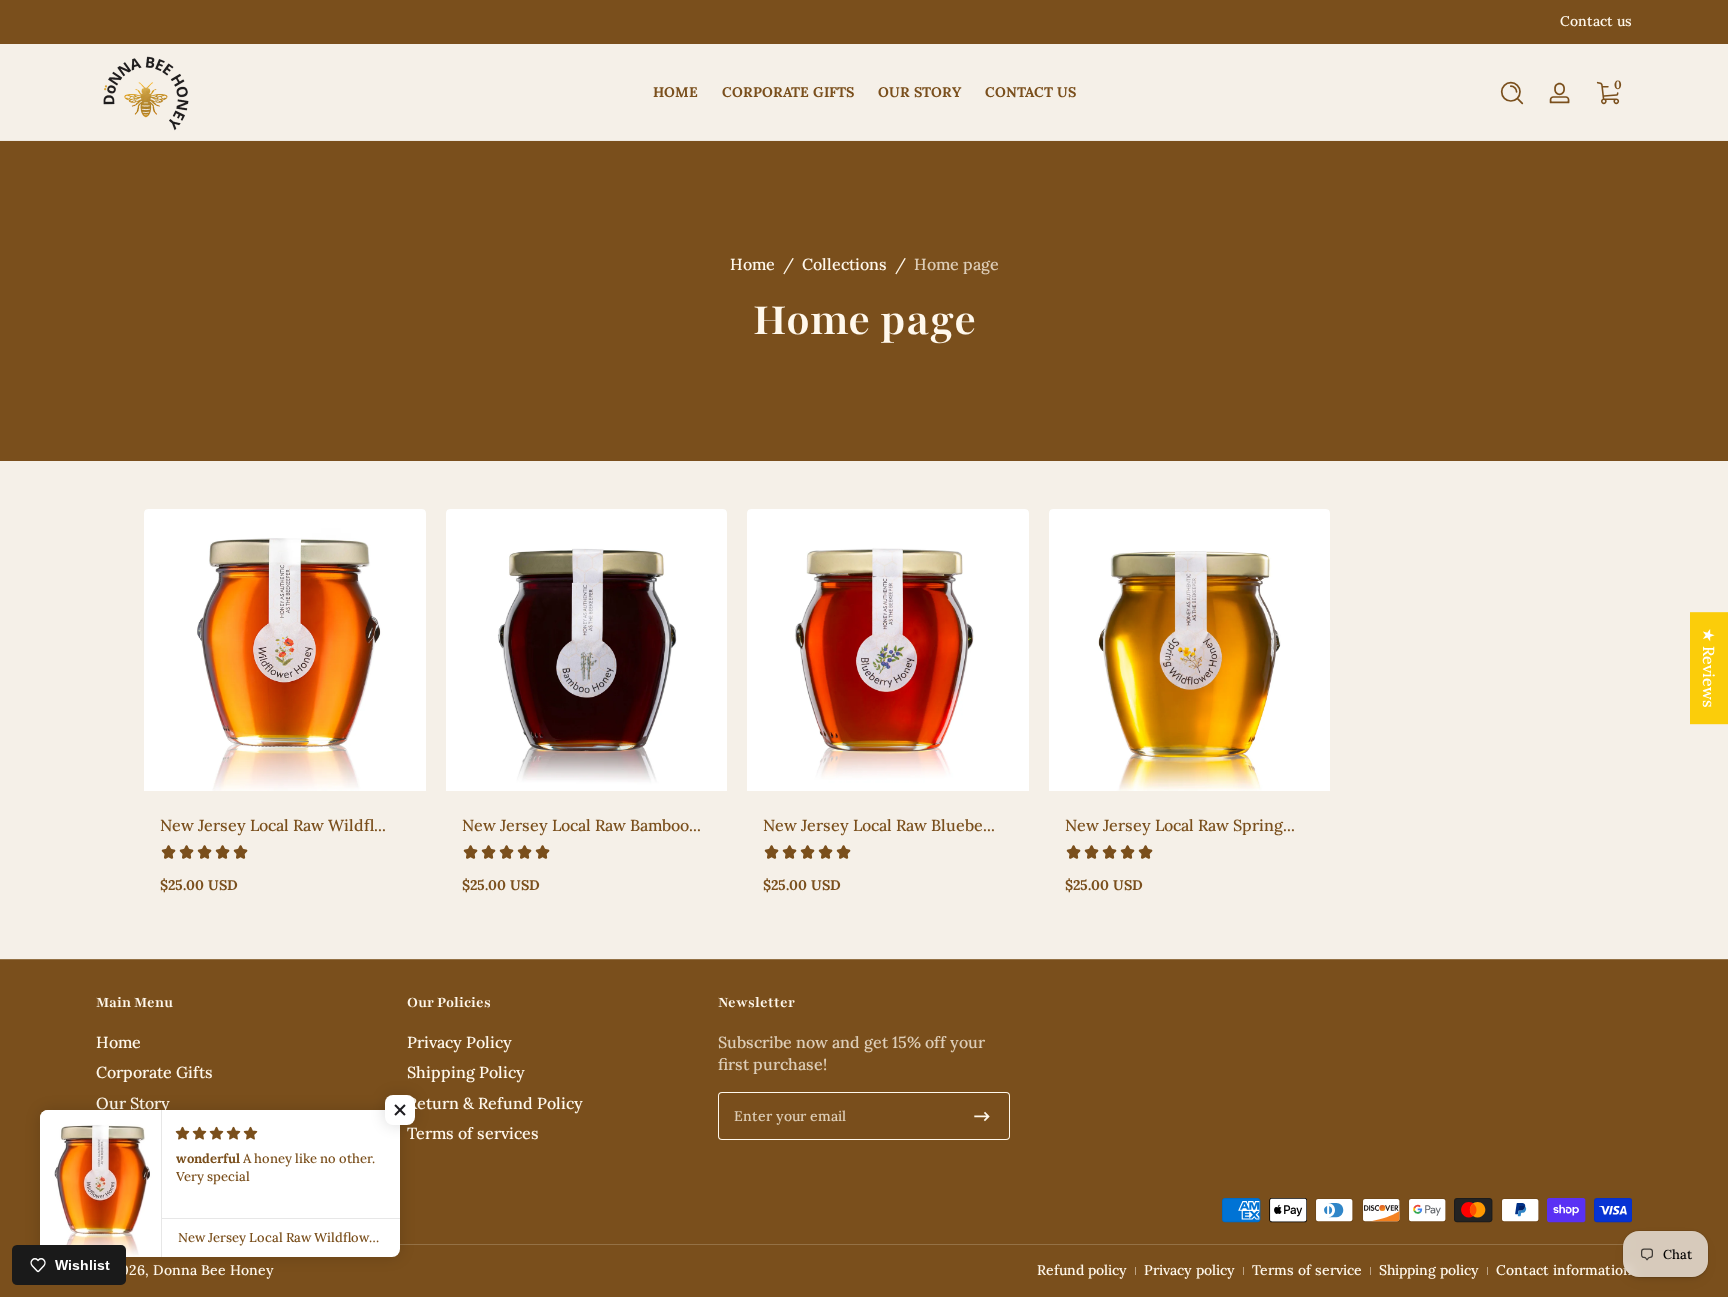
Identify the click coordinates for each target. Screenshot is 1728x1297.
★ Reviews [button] (1709, 668)
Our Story (133, 1103)
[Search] (1512, 93)
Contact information (1564, 1270)
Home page (956, 264)
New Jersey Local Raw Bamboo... (581, 825)
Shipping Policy (466, 1072)
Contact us (1596, 21)
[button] (1512, 93)
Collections (844, 264)
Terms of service (1307, 1270)
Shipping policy (1429, 1270)
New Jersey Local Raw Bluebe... (879, 825)
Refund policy (1082, 1270)
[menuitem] (241, 1042)
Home (752, 264)
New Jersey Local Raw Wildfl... (273, 825)
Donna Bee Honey (213, 1270)
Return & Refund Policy (495, 1103)
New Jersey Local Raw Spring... (1180, 825)
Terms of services (473, 1133)
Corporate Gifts (154, 1072)
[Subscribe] (982, 1116)
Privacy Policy (459, 1042)
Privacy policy (1189, 1270)
